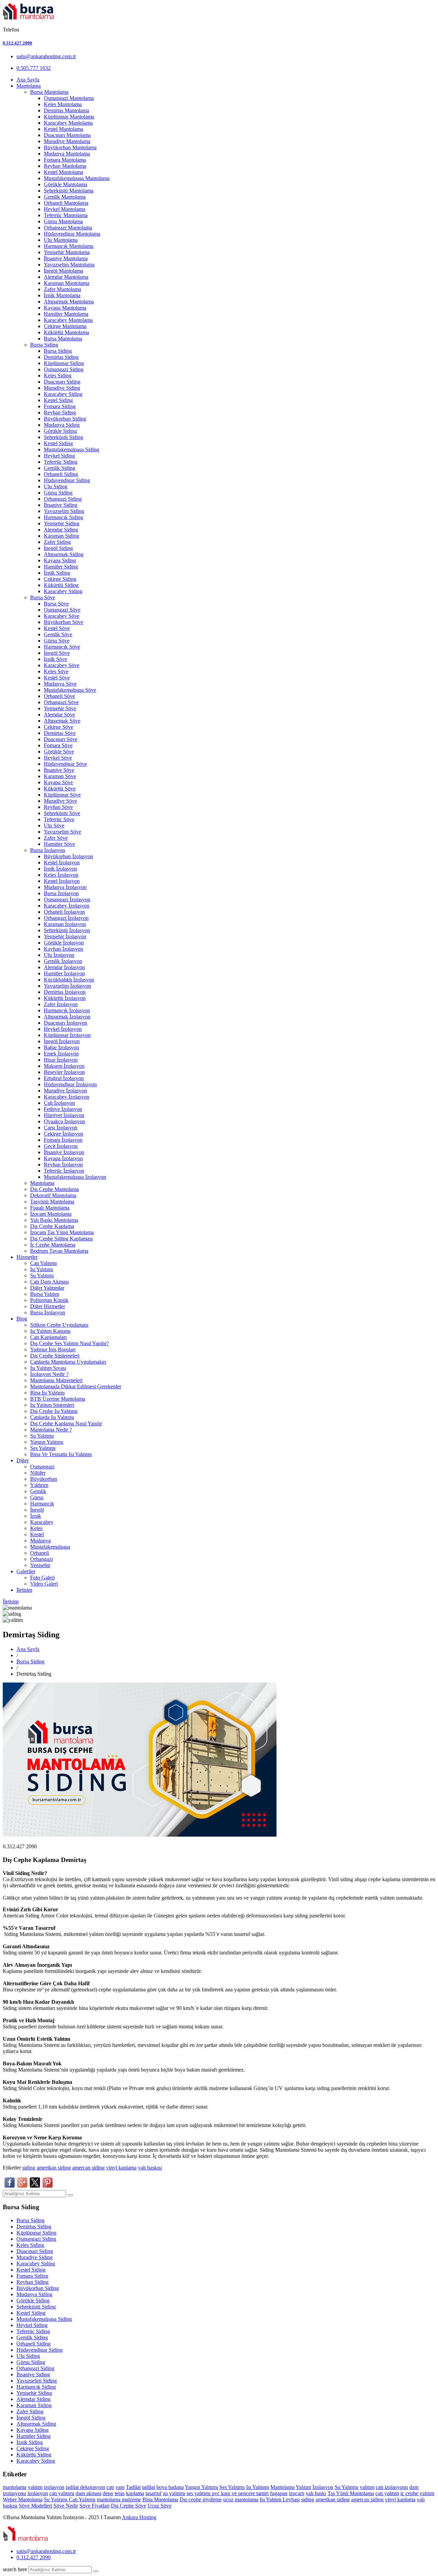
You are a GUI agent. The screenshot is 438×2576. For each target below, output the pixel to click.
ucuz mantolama (241, 2499)
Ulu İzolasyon (59, 955)
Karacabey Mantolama (68, 123)
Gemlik (38, 1491)
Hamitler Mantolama (66, 314)
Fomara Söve (58, 745)
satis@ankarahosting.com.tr (46, 56)
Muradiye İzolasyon (65, 1091)
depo (108, 2493)
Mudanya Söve (60, 684)
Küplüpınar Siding (64, 363)
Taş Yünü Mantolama (351, 2493)
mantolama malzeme (119, 2499)
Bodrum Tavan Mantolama (59, 1251)
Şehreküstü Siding (63, 437)
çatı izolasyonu (392, 2487)
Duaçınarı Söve (61, 739)
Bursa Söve (43, 597)
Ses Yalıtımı (43, 1448)
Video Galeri (44, 1584)
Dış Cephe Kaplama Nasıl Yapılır (66, 1423)
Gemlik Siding (60, 468)
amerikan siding (54, 2168)
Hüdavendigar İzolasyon (70, 1084)
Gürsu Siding (58, 493)
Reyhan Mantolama (65, 166)
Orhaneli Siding (61, 474)
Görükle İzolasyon (64, 943)
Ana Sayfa (28, 80)
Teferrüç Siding (61, 462)
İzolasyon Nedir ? (49, 1374)
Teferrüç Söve (59, 819)
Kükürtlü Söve (60, 789)
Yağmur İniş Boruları (53, 1349)
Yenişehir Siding (62, 523)
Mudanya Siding (62, 425)
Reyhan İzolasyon (63, 1165)
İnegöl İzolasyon (62, 1041)
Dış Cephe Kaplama (52, 1226)
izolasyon (54, 2487)
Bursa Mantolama (49, 92)
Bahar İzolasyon (61, 1047)
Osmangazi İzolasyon (67, 899)
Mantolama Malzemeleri (56, 1380)
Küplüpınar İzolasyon (67, 1035)
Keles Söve (56, 671)
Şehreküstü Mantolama (69, 191)
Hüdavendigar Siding (67, 480)
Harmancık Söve (62, 647)
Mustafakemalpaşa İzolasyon (75, 1177)
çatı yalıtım (387, 2493)
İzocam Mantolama (51, 1214)
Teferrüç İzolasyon (64, 1171)
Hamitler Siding (61, 567)
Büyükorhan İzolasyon (68, 856)
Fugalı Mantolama (50, 1208)
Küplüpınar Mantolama (69, 117)
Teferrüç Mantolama (66, 215)
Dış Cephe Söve (128, 2506)
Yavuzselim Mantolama (69, 265)
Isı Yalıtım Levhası (280, 2499)
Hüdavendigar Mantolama (72, 234)
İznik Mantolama (62, 295)
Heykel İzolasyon (63, 1029)
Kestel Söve (57, 628)
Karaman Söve (60, 776)
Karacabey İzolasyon (67, 906)
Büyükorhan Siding (65, 419)
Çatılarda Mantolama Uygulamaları (68, 1362)
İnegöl (37, 1510)
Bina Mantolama (160, 2499)
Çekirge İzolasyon (63, 1134)
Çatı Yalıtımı (43, 1263)
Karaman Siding (61, 536)
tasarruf (153, 2493)
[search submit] (96, 2571)
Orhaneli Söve (59, 696)
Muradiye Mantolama (67, 141)
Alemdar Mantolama (66, 277)
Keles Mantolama (63, 104)
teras (120, 2493)
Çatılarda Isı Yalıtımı (52, 1417)
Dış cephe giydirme (201, 2499)
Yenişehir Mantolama (67, 252)
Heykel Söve (58, 758)
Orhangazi (41, 1559)
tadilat (73, 2487)
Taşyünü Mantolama (52, 1202)
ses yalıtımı (199, 2493)
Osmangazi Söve (62, 610)
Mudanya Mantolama (67, 154)
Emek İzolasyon (61, 1054)
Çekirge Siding (60, 579)
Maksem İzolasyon (64, 1066)
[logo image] (26, 2540)
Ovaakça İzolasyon (65, 1121)
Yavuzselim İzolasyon (67, 986)
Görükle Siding (60, 431)
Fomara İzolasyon (63, 1140)
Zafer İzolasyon (61, 1004)
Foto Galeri (42, 1578)
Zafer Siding (57, 542)
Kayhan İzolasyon (63, 949)
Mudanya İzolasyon (65, 887)
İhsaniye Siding (61, 505)
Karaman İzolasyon (65, 924)
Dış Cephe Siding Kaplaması (61, 1239)
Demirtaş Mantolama (66, 110)
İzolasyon (323, 2487)
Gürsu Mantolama (63, 221)
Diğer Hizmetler (48, 1306)
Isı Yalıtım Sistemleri (52, 1405)
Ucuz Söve (159, 2506)
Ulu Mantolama (61, 240)
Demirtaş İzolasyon (65, 992)
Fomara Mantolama (65, 160)
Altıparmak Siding (64, 554)
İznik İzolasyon (60, 869)
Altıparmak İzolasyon (67, 1017)
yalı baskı (316, 2493)
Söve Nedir (66, 2506)
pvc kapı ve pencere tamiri (240, 2493)
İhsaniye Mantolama (66, 258)
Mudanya (40, 1541)
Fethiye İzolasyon (63, 1109)
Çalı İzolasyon (59, 1103)
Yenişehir (40, 1565)
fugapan (279, 2493)
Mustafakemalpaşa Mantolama (77, 178)
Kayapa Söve (58, 782)
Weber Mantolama (23, 2499)
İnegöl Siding (58, 548)
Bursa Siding (44, 345)
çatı (110, 2487)
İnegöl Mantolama (63, 271)
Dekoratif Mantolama (53, 1195)
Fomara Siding (60, 406)
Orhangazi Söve (61, 702)
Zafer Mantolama (62, 289)
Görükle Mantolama (66, 184)
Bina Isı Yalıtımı (47, 1393)
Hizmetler (27, 1257)
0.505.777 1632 (34, 68)
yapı (120, 2487)
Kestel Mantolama (63, 129)
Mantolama (29, 86)
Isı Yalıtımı (42, 1269)
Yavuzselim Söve (62, 832)
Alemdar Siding (61, 530)
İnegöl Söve (57, 653)
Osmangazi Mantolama (69, 98)
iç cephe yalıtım (417, 2493)
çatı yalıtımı (62, 2493)
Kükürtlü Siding (61, 585)
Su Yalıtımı (42, 1276)
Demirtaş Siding (61, 357)
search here (15, 2569)
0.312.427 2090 (17, 43)
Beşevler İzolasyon (64, 1072)
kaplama (135, 2493)
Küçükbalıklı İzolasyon (69, 980)
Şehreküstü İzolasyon (67, 930)
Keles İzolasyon (61, 875)
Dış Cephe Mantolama (54, 1189)
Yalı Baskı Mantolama (54, 1220)
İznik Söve (55, 659)
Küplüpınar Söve (62, 795)
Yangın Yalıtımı (47, 1442)
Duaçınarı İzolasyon (66, 1023)
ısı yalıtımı (174, 2493)
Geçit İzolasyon (61, 1146)
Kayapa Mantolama (65, 308)
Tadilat (133, 2487)
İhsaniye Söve (59, 770)
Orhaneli (40, 1553)
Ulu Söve (54, 826)
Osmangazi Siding (64, 369)
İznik (36, 1516)
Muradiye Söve (60, 801)
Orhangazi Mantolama (68, 228)
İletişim (24, 1590)
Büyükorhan (44, 1479)
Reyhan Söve (58, 807)
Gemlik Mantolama (65, 197)
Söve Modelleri (35, 2506)
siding (29, 2168)
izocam (297, 2493)
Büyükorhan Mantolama (70, 147)
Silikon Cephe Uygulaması (59, 1325)
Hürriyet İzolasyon (64, 1115)
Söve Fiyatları (94, 2506)
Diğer (23, 1460)
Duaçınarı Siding (62, 382)
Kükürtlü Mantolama (66, 332)
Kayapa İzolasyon (63, 1158)
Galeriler (26, 1571)
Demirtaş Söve (60, 733)
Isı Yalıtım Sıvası (48, 1368)
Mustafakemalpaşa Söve (70, 690)
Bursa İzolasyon (48, 850)
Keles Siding (58, 376)
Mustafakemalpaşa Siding (72, 449)
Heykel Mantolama (65, 209)
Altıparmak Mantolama (69, 302)
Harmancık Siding (63, 517)
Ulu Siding (56, 486)
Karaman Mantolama (67, 283)
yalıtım (35, 2487)
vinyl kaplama (121, 2168)
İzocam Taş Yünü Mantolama (62, 1232)
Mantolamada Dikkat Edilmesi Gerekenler (76, 1386)
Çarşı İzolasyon (61, 1128)
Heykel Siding (59, 456)
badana (176, 2487)
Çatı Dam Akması (49, 1282)
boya (162, 2487)
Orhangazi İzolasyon (66, 918)
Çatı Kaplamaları (48, 1337)
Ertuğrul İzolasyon (64, 1078)
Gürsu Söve (57, 641)
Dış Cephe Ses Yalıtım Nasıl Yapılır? (69, 1343)
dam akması (88, 2493)
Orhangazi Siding (63, 499)
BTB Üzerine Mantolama (58, 1399)
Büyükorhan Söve (63, 622)
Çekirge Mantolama (65, 326)
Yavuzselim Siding (64, 511)
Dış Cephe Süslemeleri (55, 1356)
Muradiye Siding (62, 388)
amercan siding (88, 2168)
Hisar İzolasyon (61, 1060)
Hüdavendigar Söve (65, 764)
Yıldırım (39, 1485)
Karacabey (42, 1522)
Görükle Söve (59, 752)
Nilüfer (38, 1473)
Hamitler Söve (59, 844)
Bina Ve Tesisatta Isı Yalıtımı (61, 1454)
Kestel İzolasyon (62, 862)
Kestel (37, 1534)
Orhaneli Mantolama (66, 203)
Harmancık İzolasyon (67, 1010)
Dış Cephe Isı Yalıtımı (54, 1411)
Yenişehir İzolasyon (65, 936)
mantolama (15, 2487)
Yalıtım (303, 2487)
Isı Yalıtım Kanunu (50, 1331)
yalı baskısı (150, 2168)
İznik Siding (57, 573)
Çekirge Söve (59, 727)
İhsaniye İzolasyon (64, 1152)
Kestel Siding (58, 400)
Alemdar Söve (59, 715)
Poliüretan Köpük (49, 1300)
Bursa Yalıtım (45, 1294)
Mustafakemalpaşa (50, 1547)
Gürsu (37, 1497)
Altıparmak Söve (62, 721)
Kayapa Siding (60, 560)
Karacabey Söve (62, 616)
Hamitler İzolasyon (64, 973)
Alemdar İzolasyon (64, 967)
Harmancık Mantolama (69, 246)
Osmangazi (42, 1467)
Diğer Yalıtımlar (47, 1288)
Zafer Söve (56, 838)
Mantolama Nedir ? (51, 1430)
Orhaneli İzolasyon (64, 912)
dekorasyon (93, 2487)
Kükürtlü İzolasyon (65, 998)
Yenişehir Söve (60, 708)
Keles (36, 1528)
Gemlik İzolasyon (63, 961)
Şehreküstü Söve (62, 813)
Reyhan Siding (60, 412)
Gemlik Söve (58, 634)
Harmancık (42, 1504)
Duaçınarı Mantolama (67, 135)
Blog (22, 1319)
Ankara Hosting (139, 2517)
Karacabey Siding (63, 394)
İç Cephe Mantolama (53, 1245)
